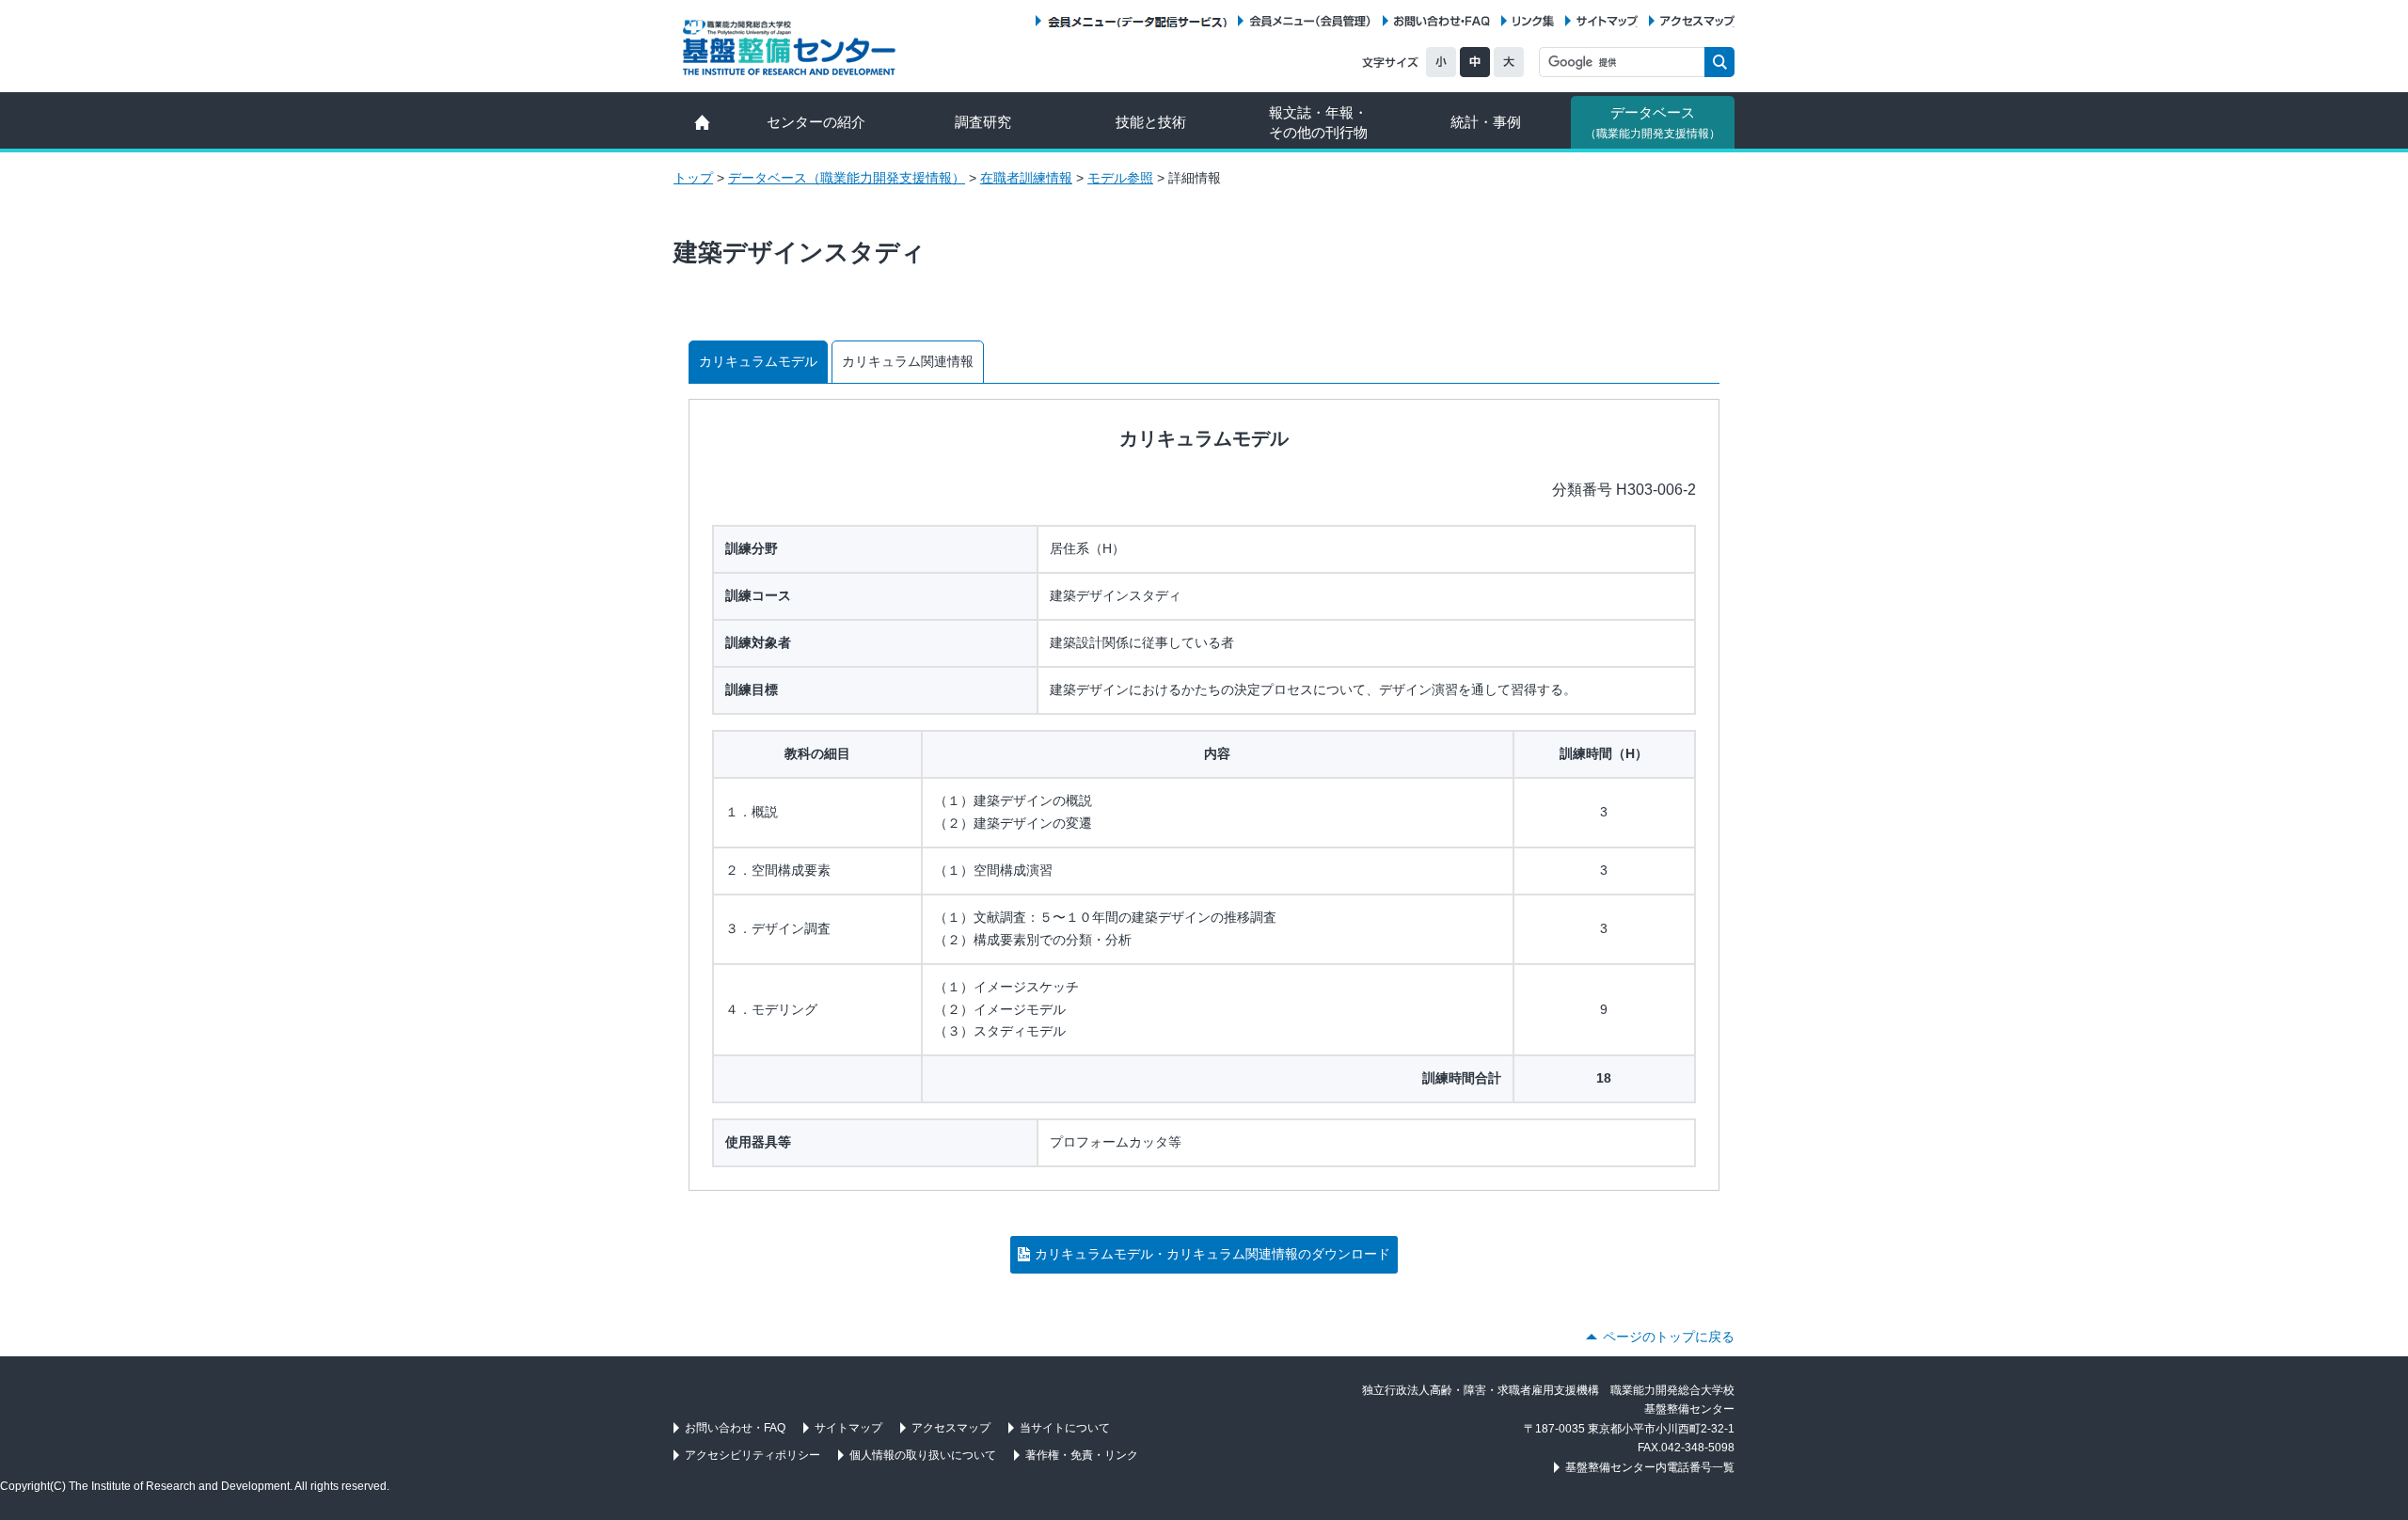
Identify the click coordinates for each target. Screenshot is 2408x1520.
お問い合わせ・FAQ (1442, 21)
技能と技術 (1151, 122)
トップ (693, 178)
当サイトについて (1065, 1428)
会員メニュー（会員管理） (1310, 21)
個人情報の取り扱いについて (923, 1455)
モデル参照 (1120, 178)
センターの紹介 (816, 122)
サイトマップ (1607, 21)
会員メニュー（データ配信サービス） (1137, 21)
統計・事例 (1486, 122)
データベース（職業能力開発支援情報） (847, 178)
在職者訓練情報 (1026, 178)
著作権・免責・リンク (1082, 1455)
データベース (1653, 122)
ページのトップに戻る (1669, 1337)
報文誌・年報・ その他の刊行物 (1318, 122)
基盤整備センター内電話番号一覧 (1650, 1467)
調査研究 (983, 122)
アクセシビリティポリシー (752, 1455)
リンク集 (1533, 21)
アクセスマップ (1697, 21)
